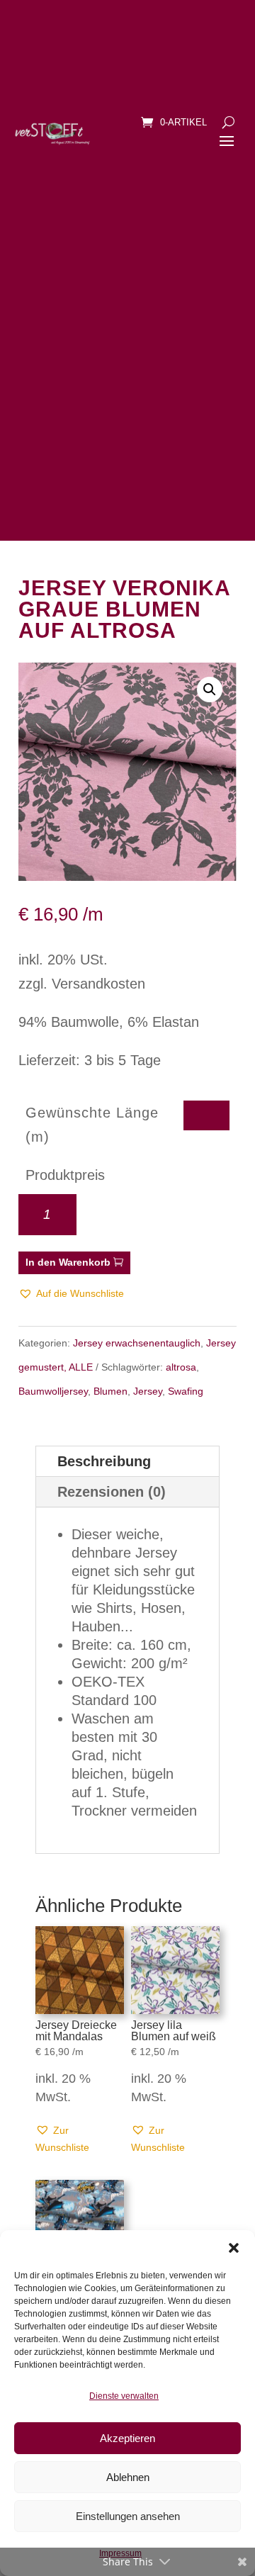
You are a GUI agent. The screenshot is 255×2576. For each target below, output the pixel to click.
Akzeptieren (127, 2438)
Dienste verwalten (124, 2396)
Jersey (148, 1391)
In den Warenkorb (68, 1262)
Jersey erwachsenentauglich (137, 1343)
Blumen (110, 1391)
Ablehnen (128, 2477)
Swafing (186, 1391)
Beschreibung (104, 1461)
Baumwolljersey (53, 1391)
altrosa (181, 1367)
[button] (234, 2248)
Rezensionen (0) (112, 1492)
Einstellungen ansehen (128, 2516)
